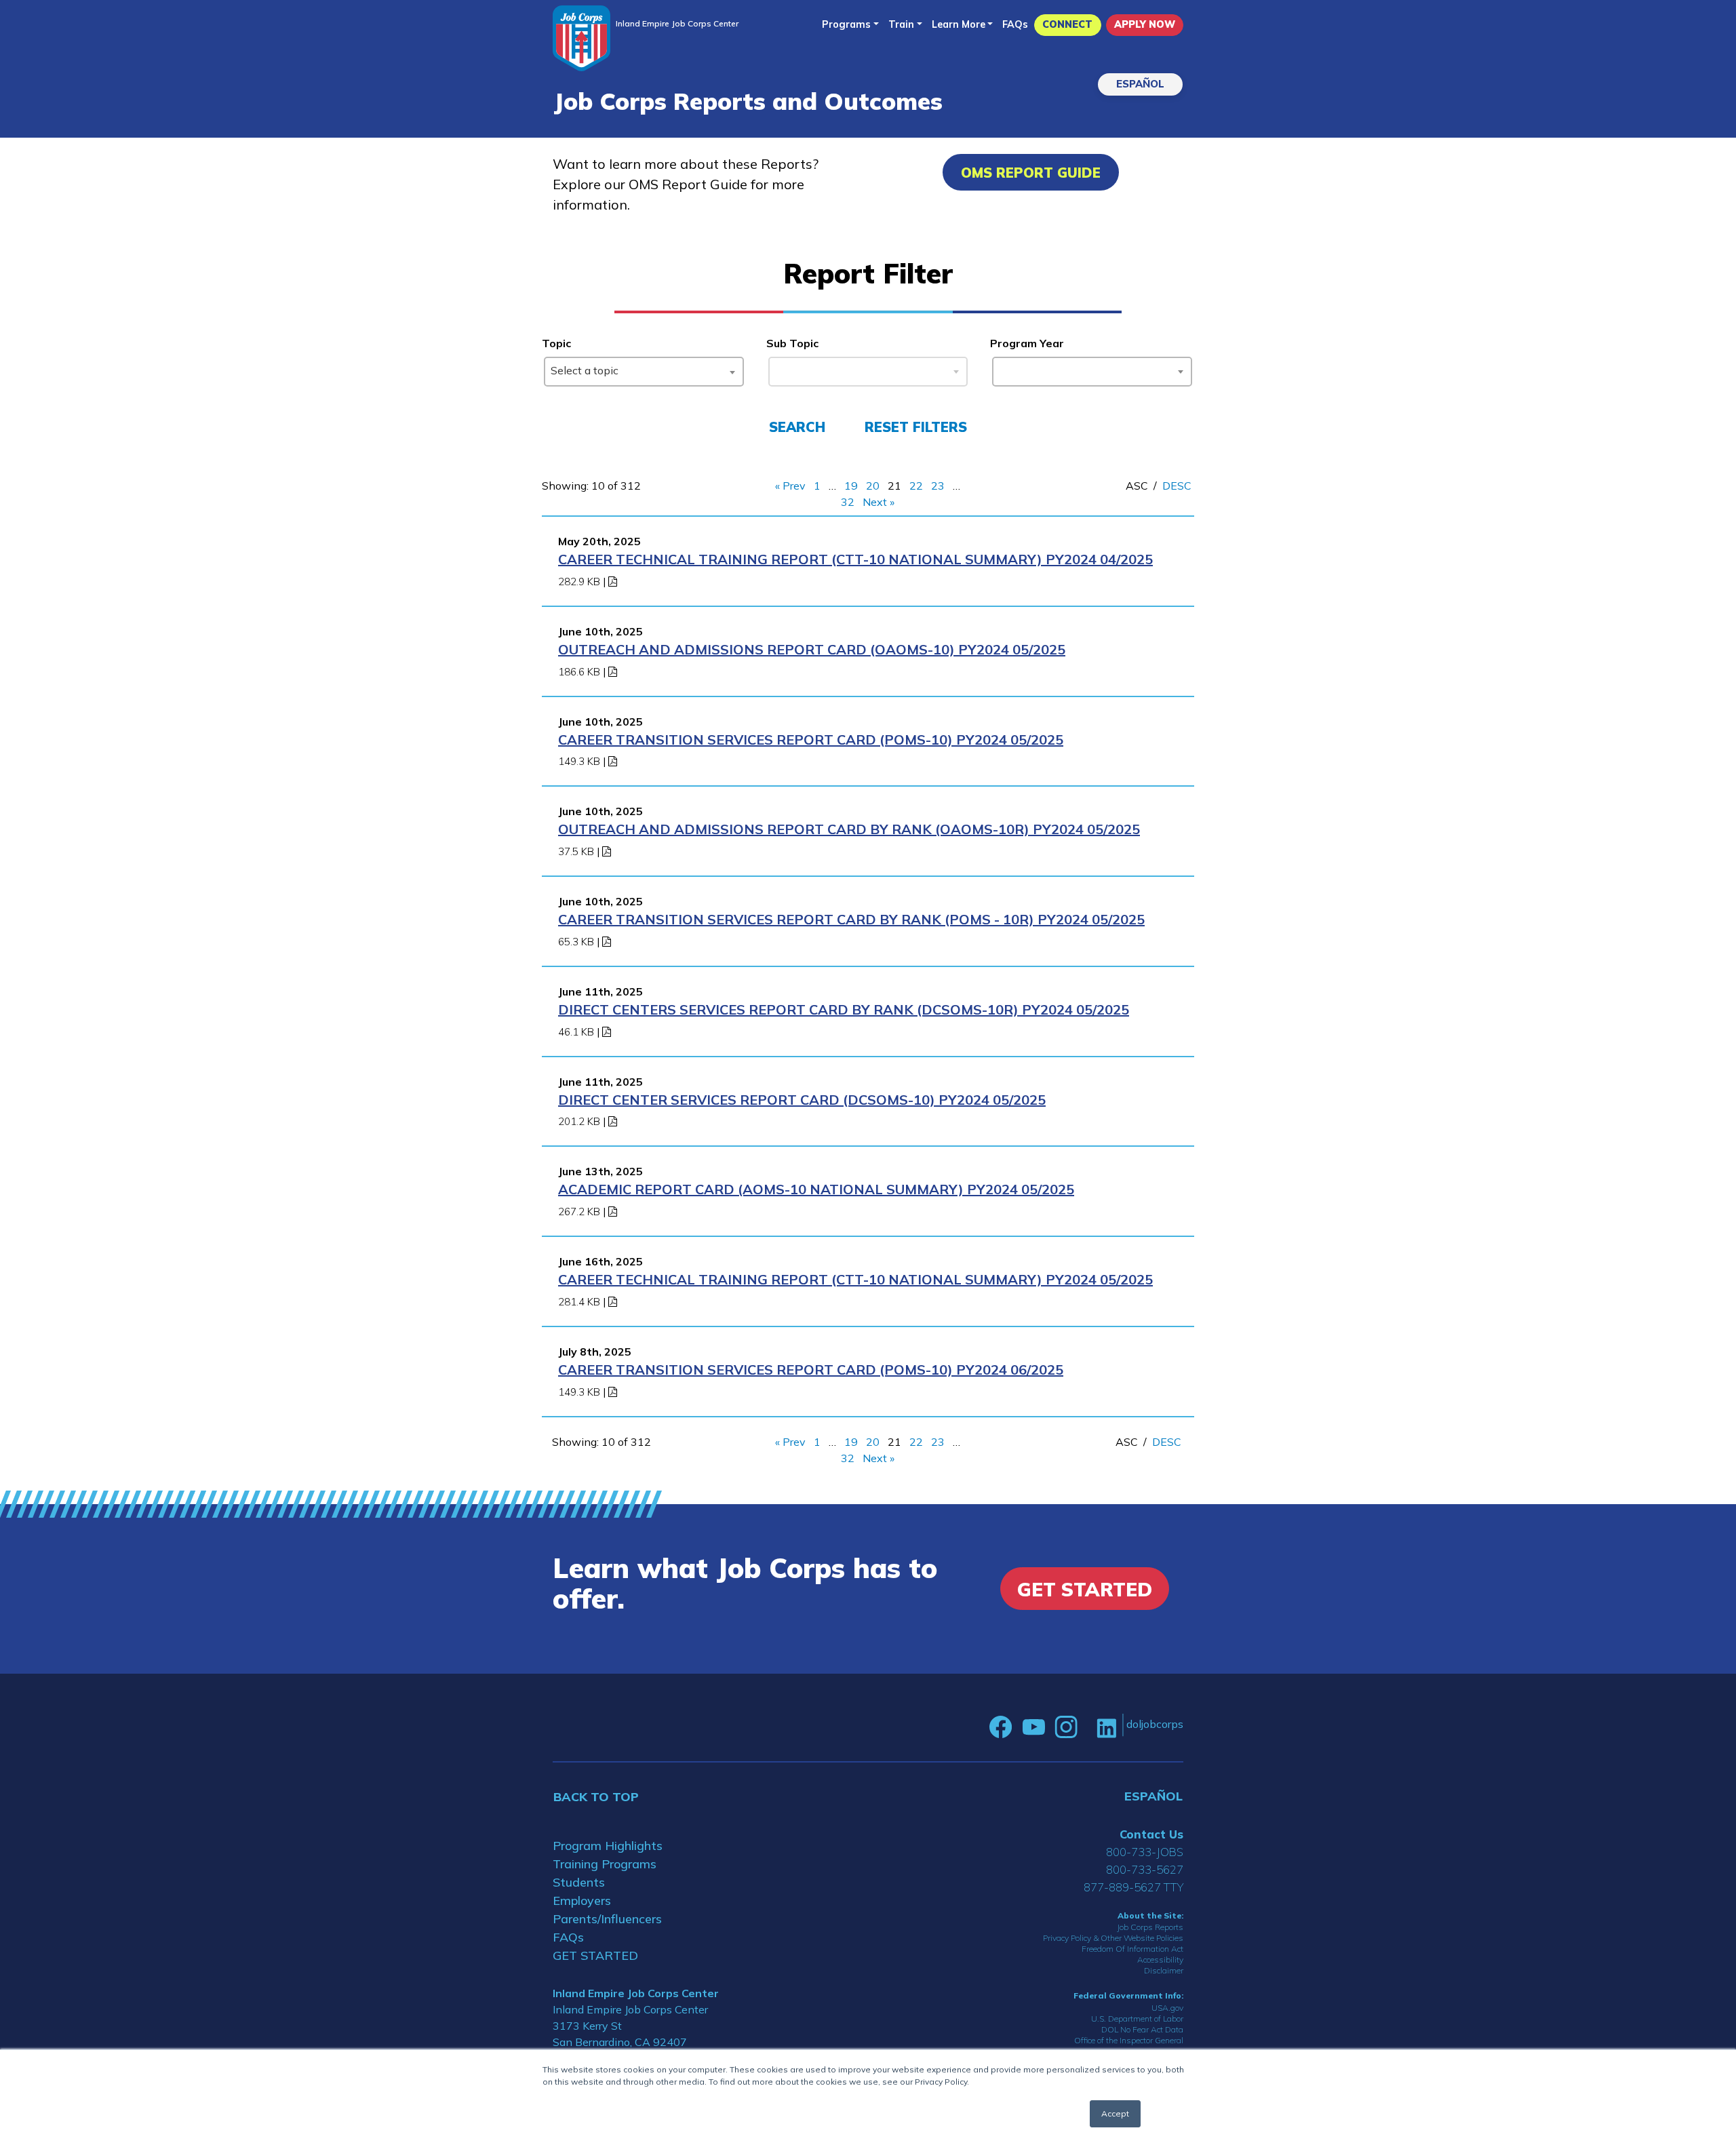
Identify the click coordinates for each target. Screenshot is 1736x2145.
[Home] (581, 38)
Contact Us (1151, 1834)
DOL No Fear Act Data (1142, 2029)
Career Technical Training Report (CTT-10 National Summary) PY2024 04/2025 (855, 559)
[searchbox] (1002, 369)
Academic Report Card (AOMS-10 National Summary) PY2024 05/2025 (816, 1189)
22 (916, 486)
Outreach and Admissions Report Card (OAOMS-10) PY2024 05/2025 (812, 649)
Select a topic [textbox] (585, 370)
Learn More (959, 24)
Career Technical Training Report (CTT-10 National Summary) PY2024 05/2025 (855, 1279)
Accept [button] (1115, 2113)
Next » (879, 502)
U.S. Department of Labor (1137, 2019)
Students (579, 1882)
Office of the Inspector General (1129, 2040)
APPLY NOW (1145, 24)
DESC (1177, 486)
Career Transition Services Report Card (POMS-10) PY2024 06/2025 (811, 1370)
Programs (846, 24)
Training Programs (605, 1864)
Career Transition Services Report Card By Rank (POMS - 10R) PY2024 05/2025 (851, 919)
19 (851, 486)
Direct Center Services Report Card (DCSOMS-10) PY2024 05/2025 (802, 1100)
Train (901, 24)
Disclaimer (1164, 1970)
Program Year (1027, 343)
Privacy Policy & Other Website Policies (1113, 1938)
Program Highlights (608, 1846)
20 (873, 486)
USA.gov (1167, 2008)
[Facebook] (1001, 1727)
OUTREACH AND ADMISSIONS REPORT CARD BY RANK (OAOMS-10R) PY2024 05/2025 (849, 829)
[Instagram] (1066, 1727)
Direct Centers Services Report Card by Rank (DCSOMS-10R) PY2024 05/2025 (844, 1009)
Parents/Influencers (607, 1919)
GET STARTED (595, 1955)
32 (848, 502)
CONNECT (1067, 24)
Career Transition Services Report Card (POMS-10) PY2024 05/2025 (811, 740)
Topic (556, 343)
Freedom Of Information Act (1132, 1949)
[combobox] (644, 372)
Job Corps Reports (1150, 1927)
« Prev (790, 486)
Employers (582, 1901)
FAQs (1015, 24)
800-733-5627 (1145, 1869)
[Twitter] (1087, 1727)
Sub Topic (792, 343)
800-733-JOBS (1145, 1852)
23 (938, 486)
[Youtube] (1033, 1727)
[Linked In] (1106, 1727)
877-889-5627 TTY (1133, 1887)
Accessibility (1160, 1960)
